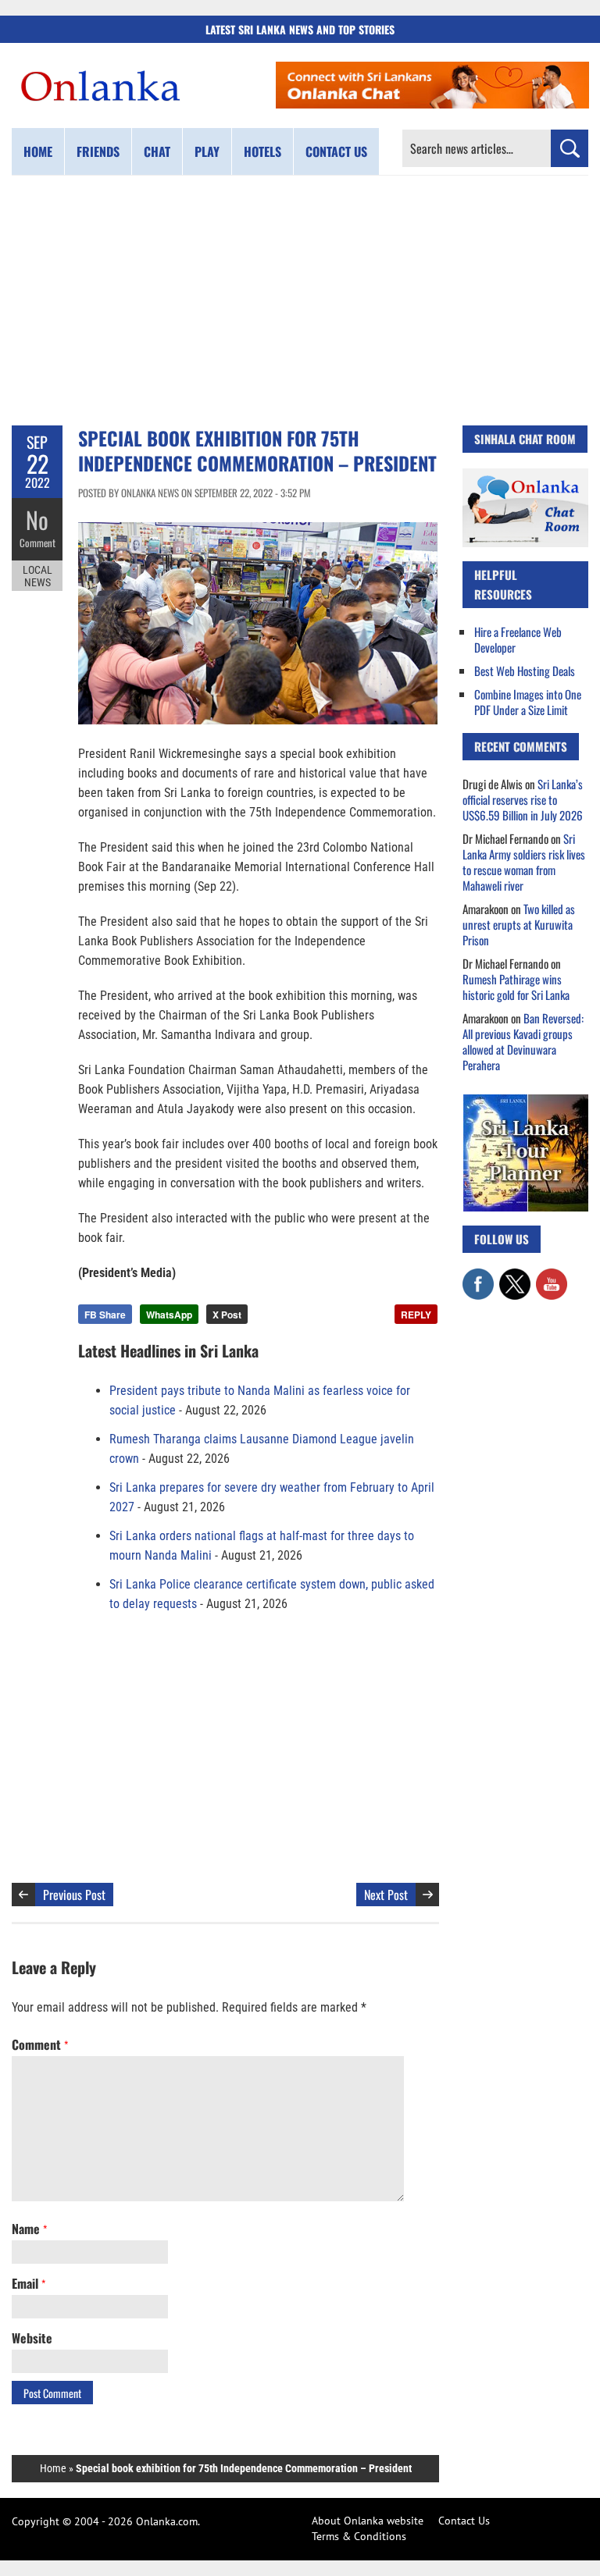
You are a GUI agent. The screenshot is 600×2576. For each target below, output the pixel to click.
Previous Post (74, 1895)
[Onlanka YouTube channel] (552, 1276)
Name (29, 2229)
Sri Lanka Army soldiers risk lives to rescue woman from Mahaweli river (524, 862)
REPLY (416, 1315)
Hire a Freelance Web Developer (518, 639)
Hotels (262, 151)
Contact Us (464, 2521)
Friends (98, 151)
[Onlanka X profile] (515, 1276)
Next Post (386, 1895)
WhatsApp (169, 1315)
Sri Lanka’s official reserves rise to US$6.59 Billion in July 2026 (523, 799)
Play (207, 151)
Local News (37, 576)
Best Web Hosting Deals (525, 671)
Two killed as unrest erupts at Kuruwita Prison (519, 924)
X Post (227, 1315)
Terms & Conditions (359, 2536)
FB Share (105, 1315)
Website (32, 2338)
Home (38, 151)
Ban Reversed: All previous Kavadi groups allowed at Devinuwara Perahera (523, 1041)
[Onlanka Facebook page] (478, 1276)
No (37, 519)
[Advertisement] (300, 301)
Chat (157, 151)
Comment (37, 543)
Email (29, 2283)
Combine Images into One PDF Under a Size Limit (528, 702)
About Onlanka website (368, 2521)
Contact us (336, 151)
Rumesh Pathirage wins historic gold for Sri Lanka (516, 987)
